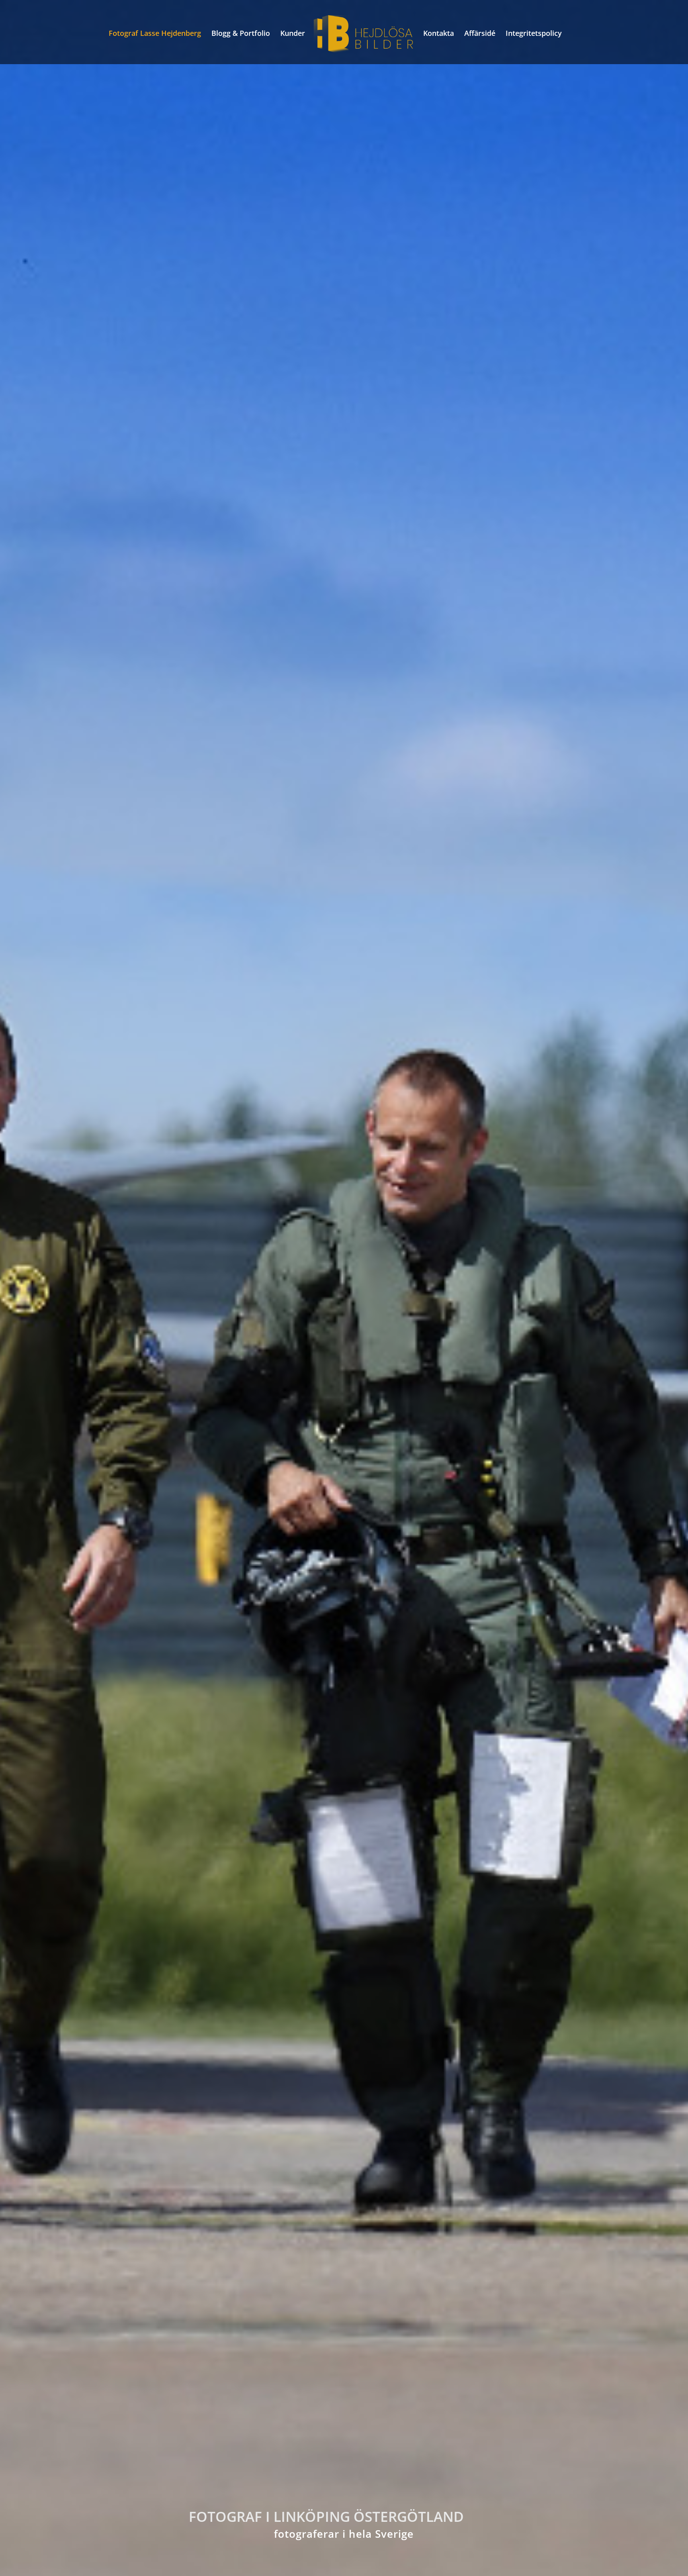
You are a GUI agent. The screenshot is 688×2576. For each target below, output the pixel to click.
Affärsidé (480, 34)
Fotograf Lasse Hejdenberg (155, 34)
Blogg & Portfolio (241, 34)
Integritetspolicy (534, 34)
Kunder (293, 34)
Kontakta (439, 34)
